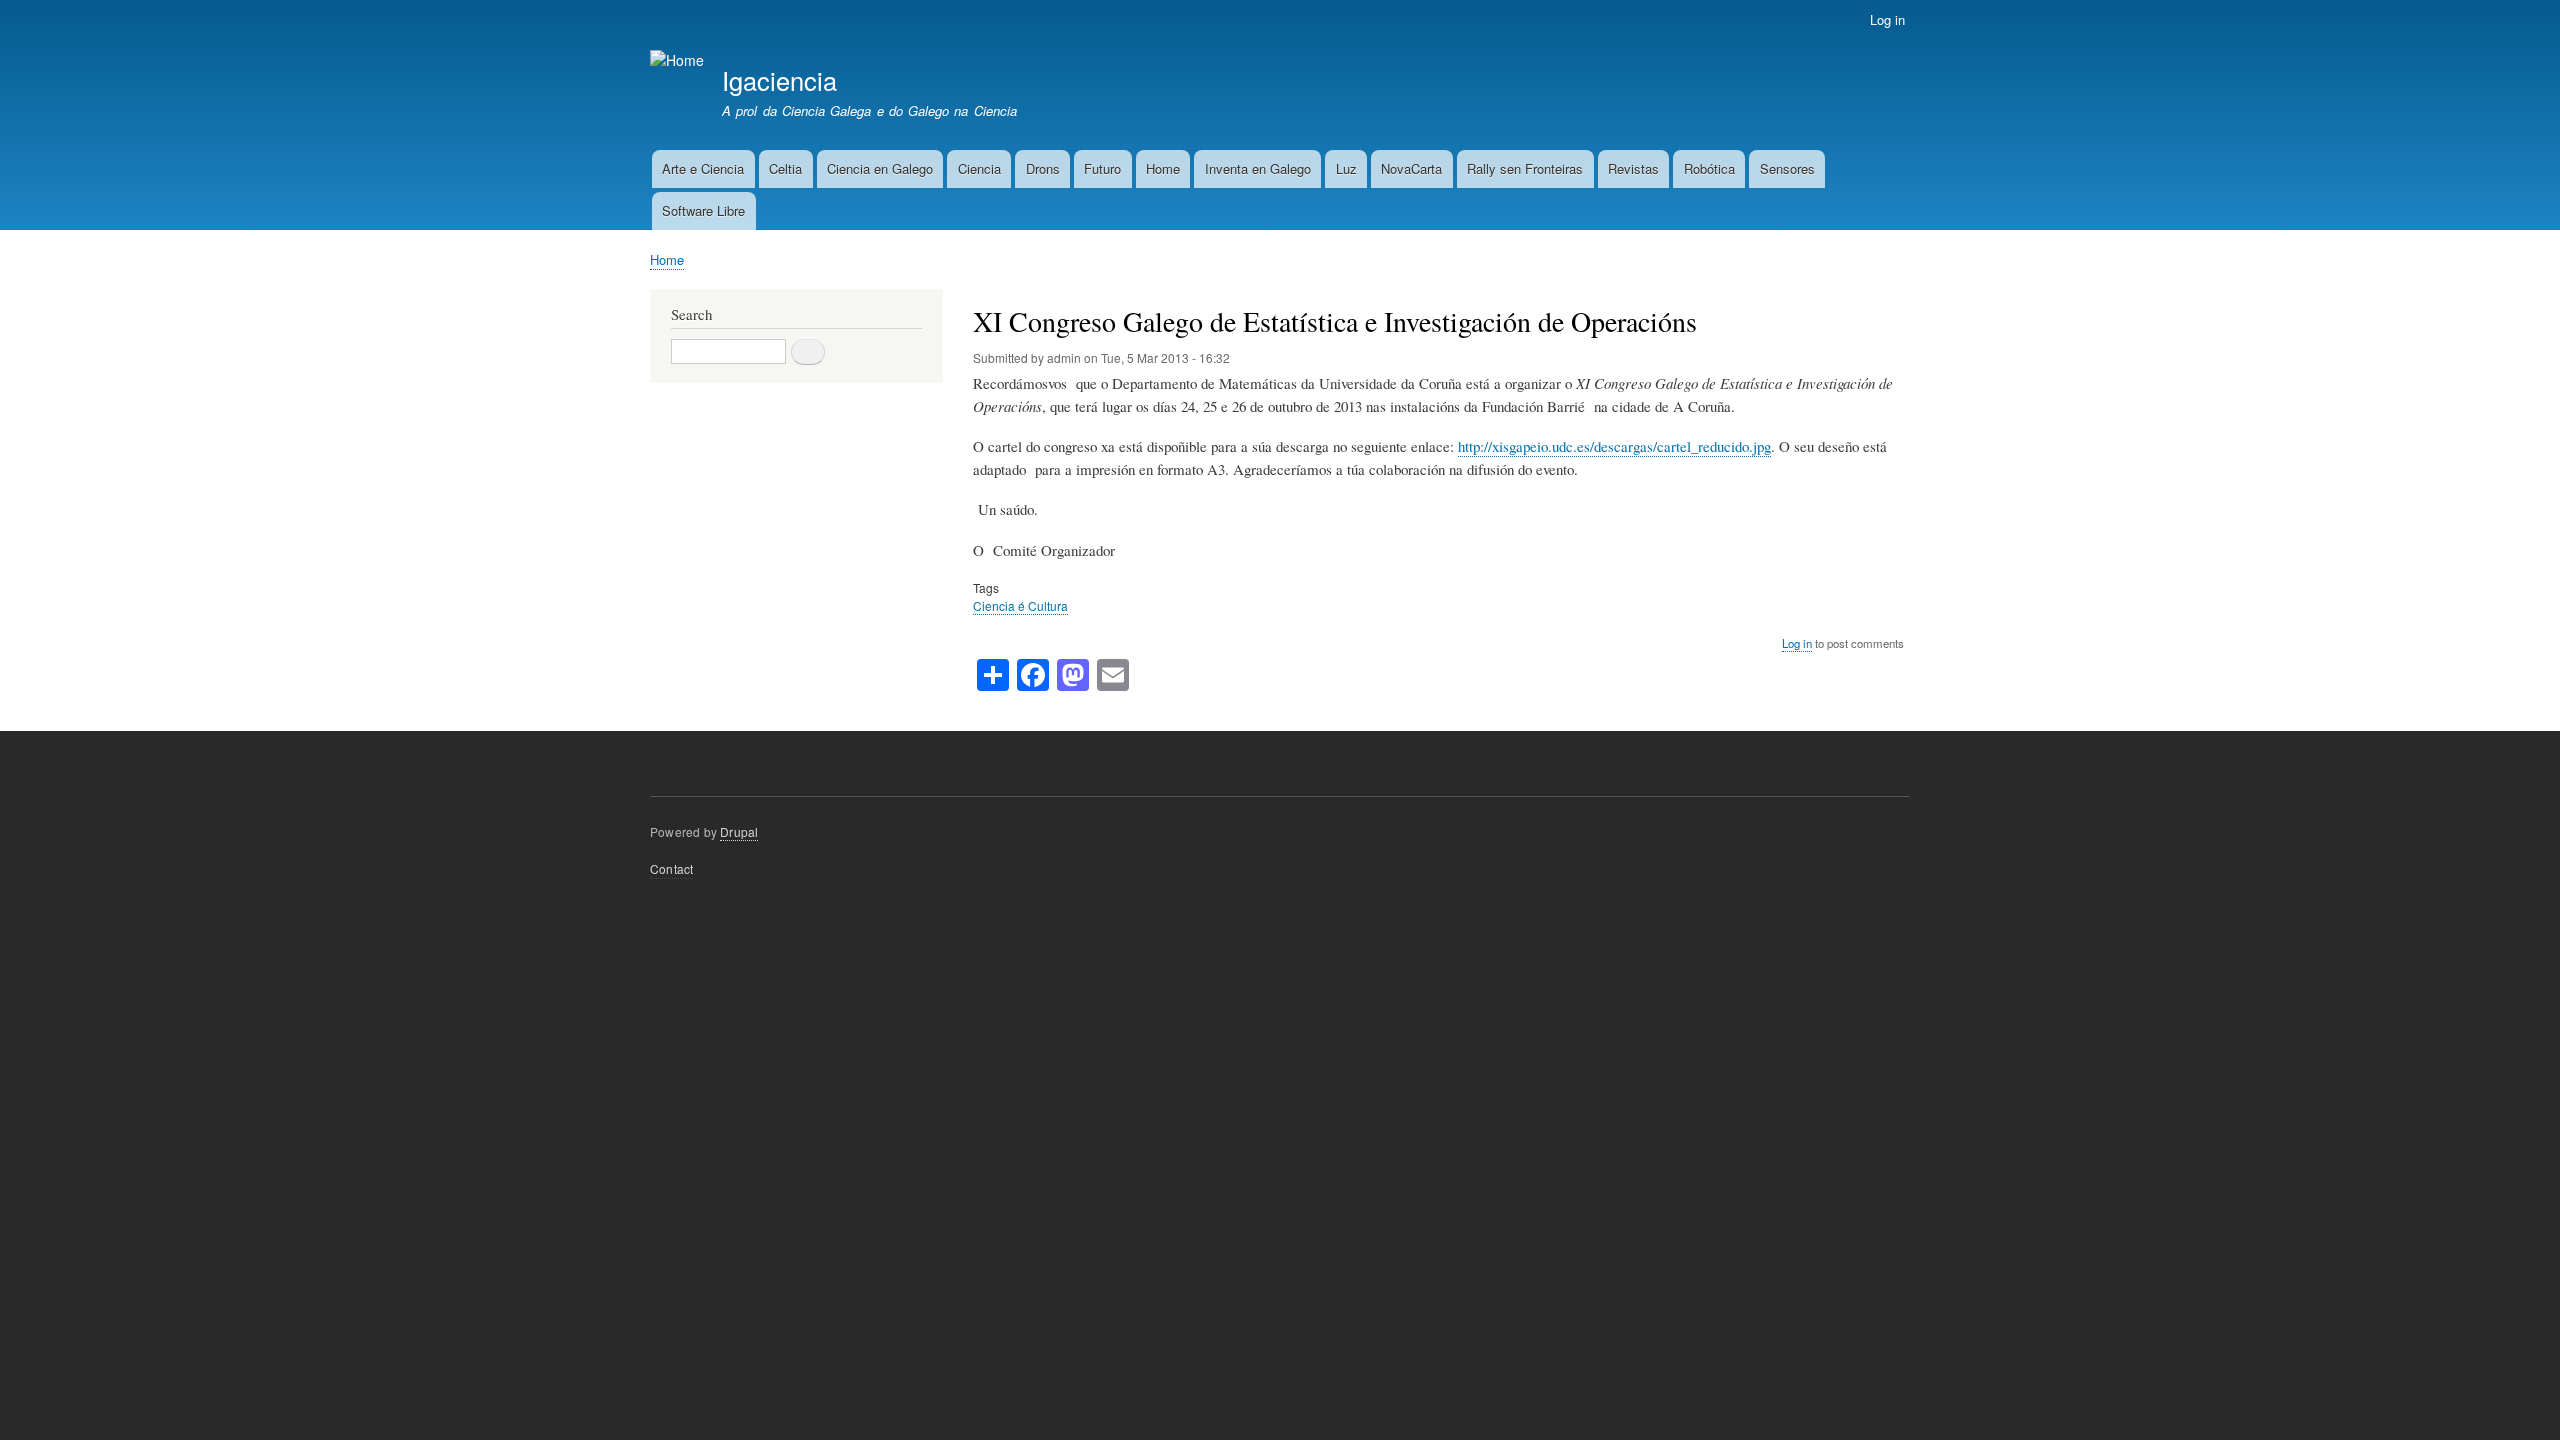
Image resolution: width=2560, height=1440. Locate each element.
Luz (1346, 168)
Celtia (785, 168)
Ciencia (979, 168)
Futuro (1102, 168)
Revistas (1633, 168)
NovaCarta (1411, 168)
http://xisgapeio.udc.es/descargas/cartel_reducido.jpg (1614, 446)
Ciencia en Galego (880, 168)
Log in (1887, 19)
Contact (671, 868)
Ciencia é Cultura (1020, 605)
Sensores (1787, 168)
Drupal (739, 831)
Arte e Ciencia (703, 168)
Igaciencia (779, 80)
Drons (1043, 168)
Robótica (1709, 168)
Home (1163, 168)
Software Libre (703, 210)
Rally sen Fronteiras (1525, 168)
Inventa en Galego (1258, 168)
